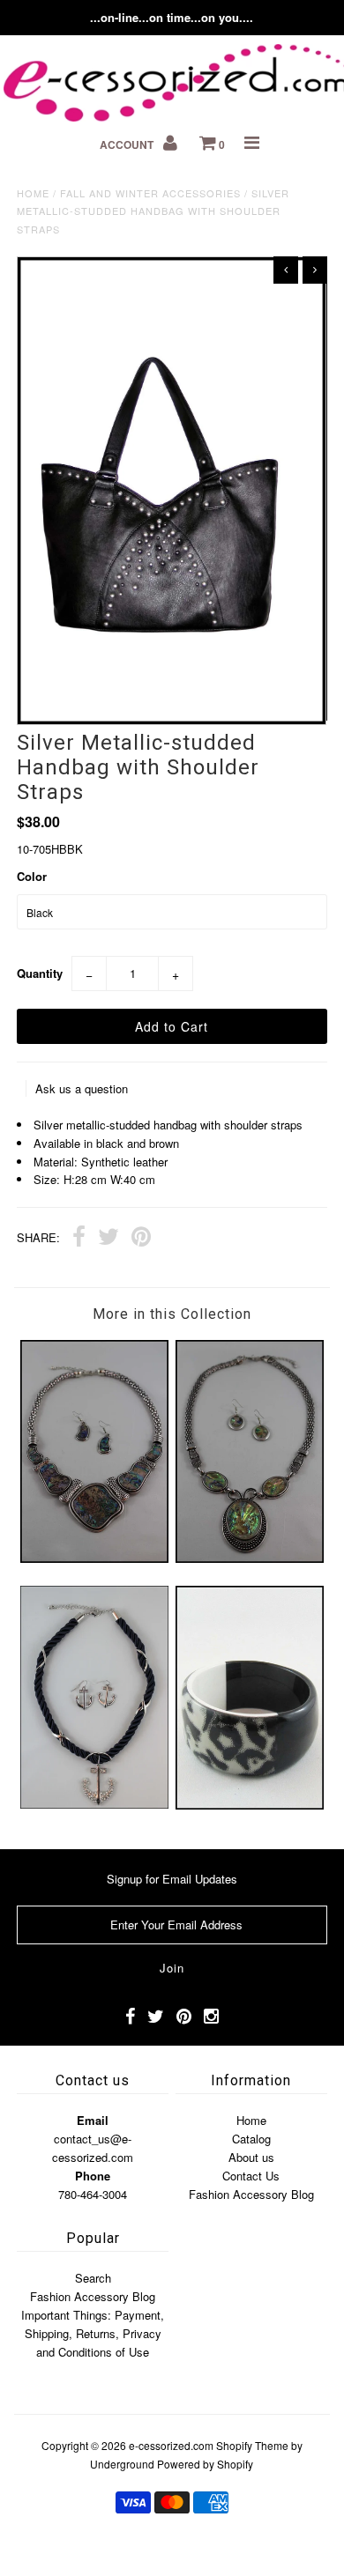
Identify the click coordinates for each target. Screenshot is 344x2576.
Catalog (251, 2139)
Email (93, 2120)
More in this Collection (172, 1314)
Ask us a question (82, 1088)
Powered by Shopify (205, 2464)
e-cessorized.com (171, 2445)
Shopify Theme (252, 2445)
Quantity (40, 973)
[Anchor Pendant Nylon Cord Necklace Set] (94, 1804)
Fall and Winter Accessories (150, 193)
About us (251, 2157)
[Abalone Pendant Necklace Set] (250, 1558)
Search (93, 2278)
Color (32, 876)
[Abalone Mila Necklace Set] (94, 1558)
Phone (93, 2176)
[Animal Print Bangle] (250, 1805)
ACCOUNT (128, 144)
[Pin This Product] (141, 1239)
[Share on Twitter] (108, 1239)
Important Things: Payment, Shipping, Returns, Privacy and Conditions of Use (93, 2333)
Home (33, 193)
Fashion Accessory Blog (251, 2194)
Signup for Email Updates (172, 1879)
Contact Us (251, 2176)
